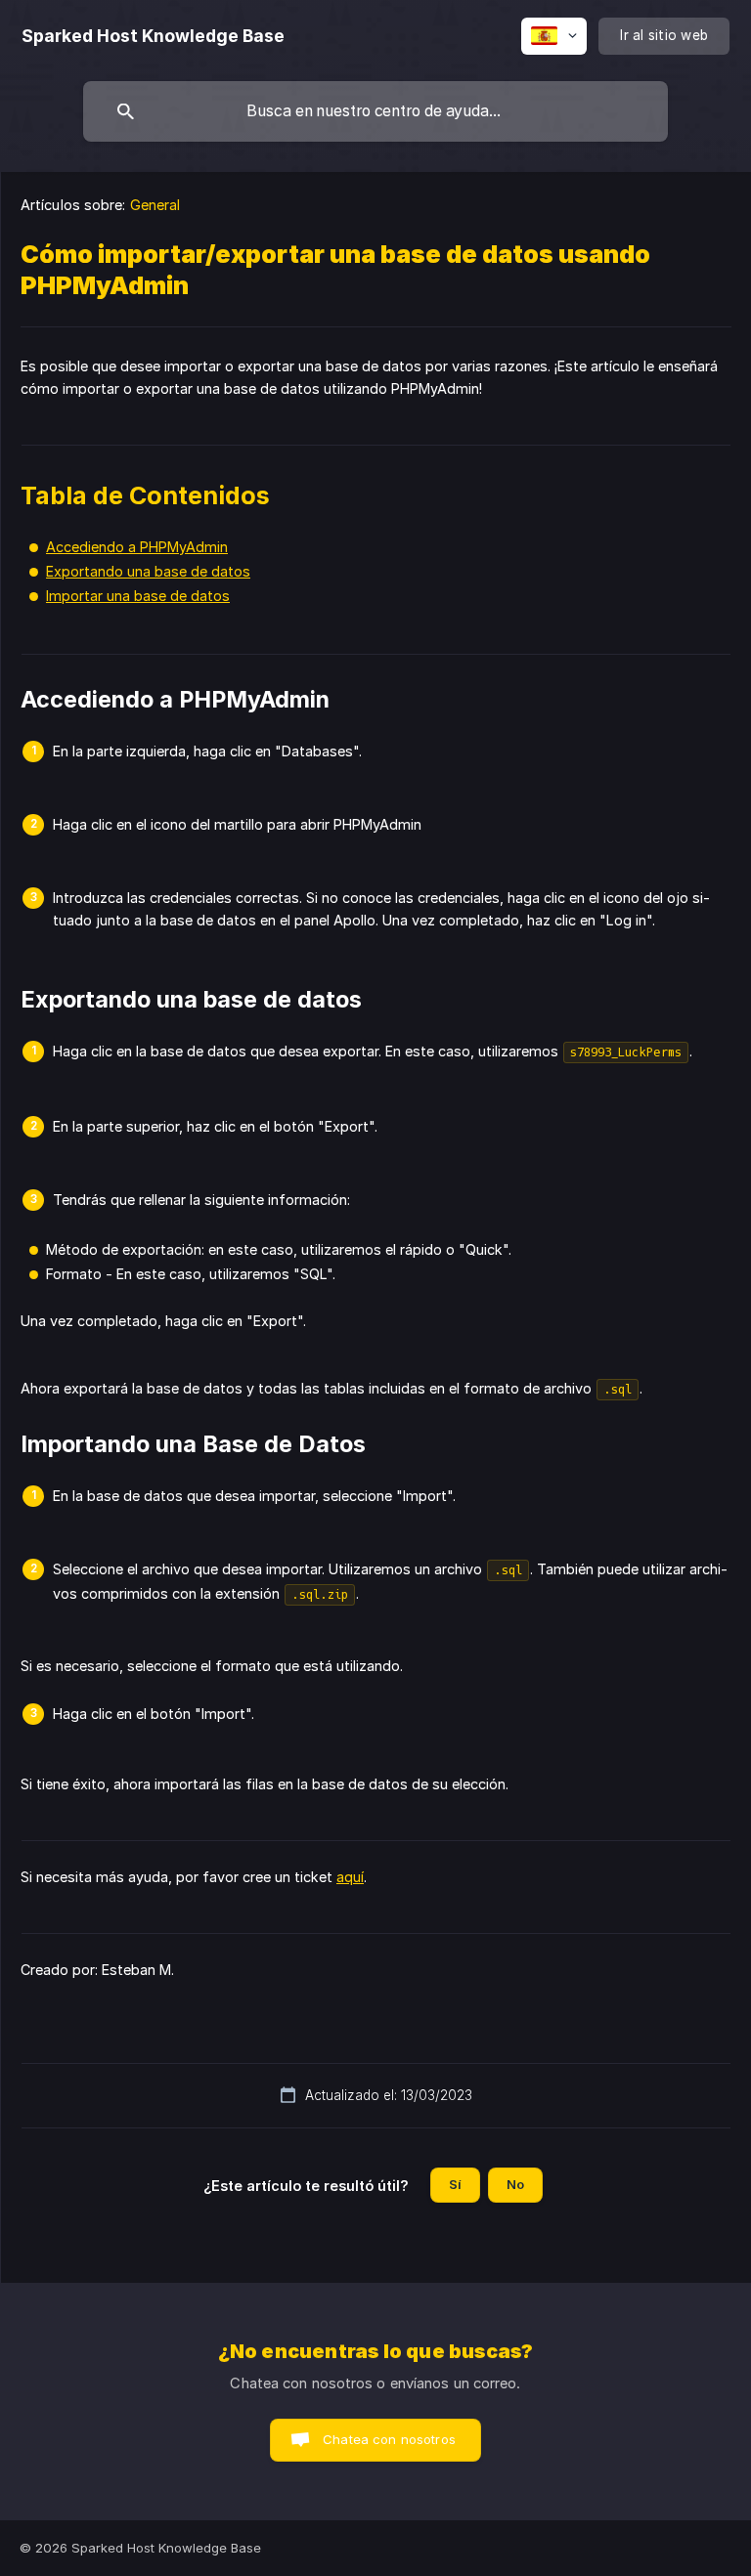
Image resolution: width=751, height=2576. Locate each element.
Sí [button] (455, 2184)
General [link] (155, 205)
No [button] (515, 2184)
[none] (153, 36)
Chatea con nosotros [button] (389, 2439)
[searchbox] (375, 111)
